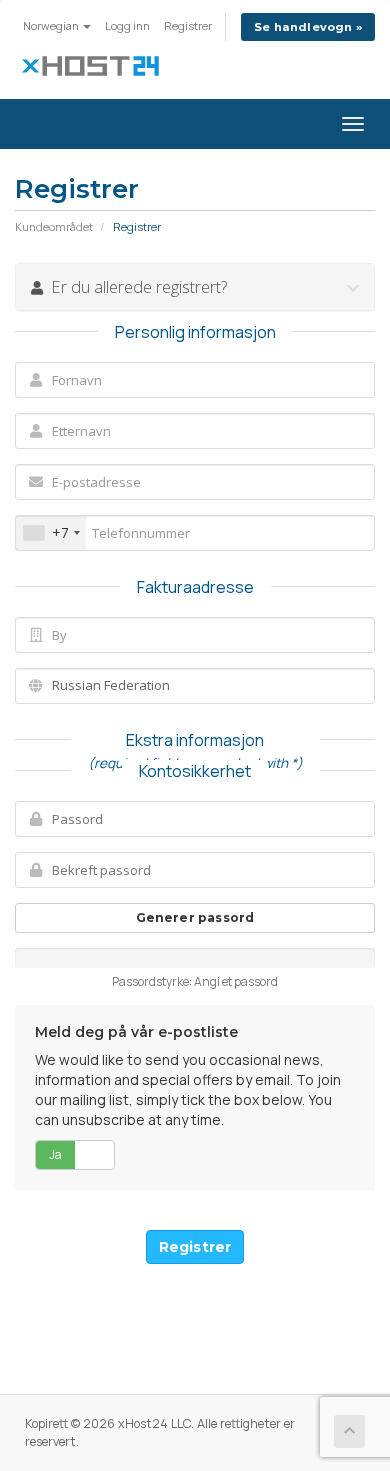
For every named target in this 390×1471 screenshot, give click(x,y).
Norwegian (52, 25)
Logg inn (127, 25)
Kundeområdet (54, 226)
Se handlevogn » (308, 27)
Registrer (188, 25)
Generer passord (195, 917)
